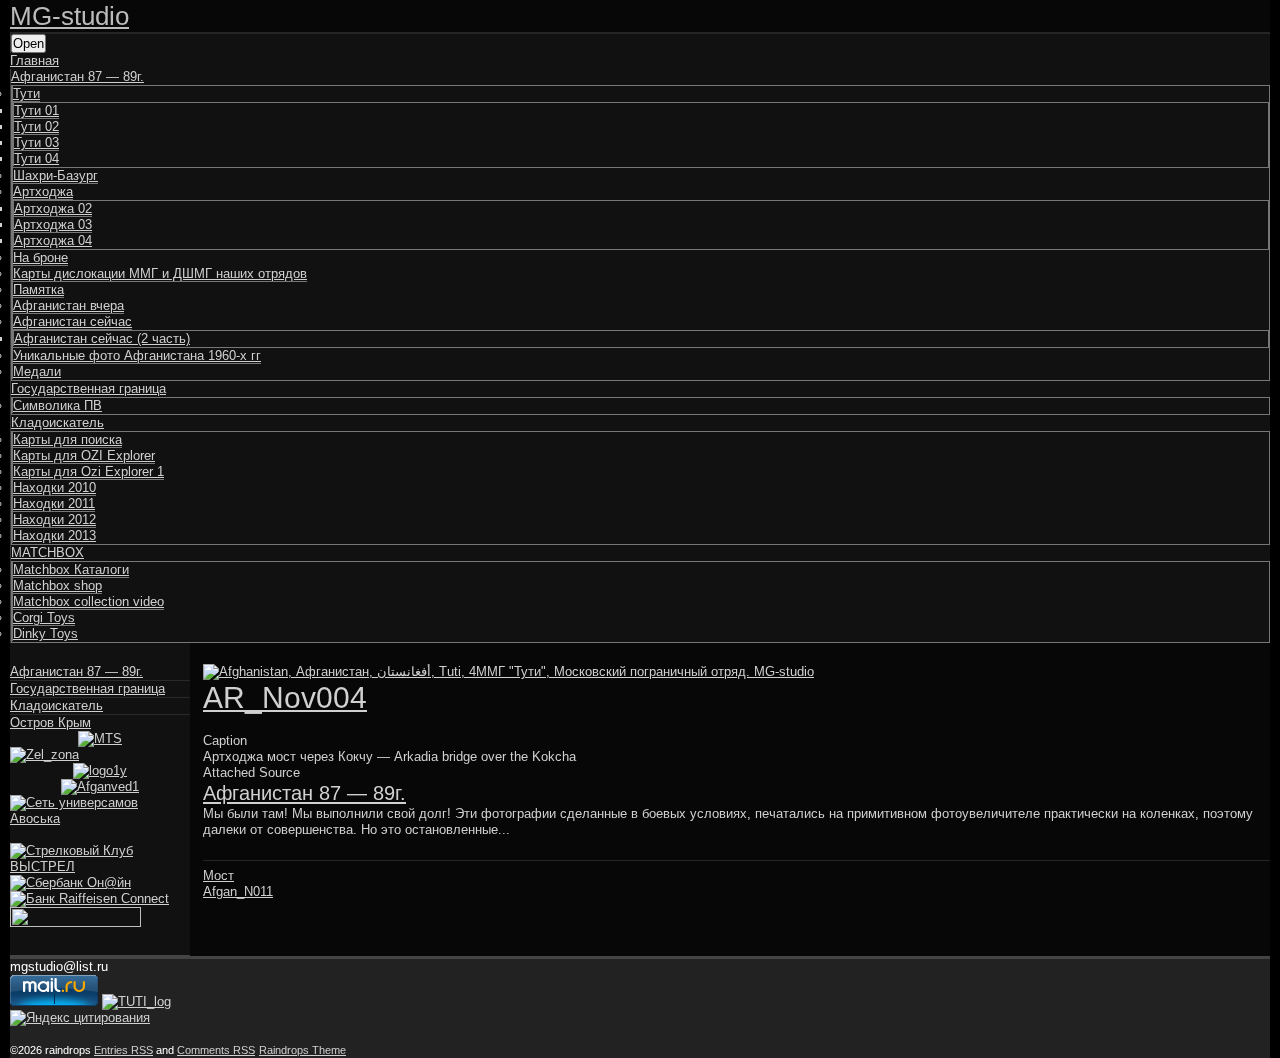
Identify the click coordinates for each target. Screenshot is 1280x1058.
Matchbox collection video (88, 601)
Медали (37, 371)
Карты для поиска (67, 439)
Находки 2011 (54, 503)
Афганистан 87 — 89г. (77, 76)
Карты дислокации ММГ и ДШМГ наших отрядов (160, 273)
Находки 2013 (54, 535)
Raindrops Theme (302, 1050)
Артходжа (43, 191)
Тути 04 (36, 158)
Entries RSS (123, 1050)
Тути (26, 93)
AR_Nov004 (285, 697)
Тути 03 (36, 142)
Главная (34, 60)
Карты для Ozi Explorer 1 (88, 471)
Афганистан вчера (68, 305)
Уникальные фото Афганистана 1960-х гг (137, 355)
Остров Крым (50, 722)
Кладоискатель (57, 422)
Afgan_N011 (238, 891)
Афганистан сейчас (72, 321)
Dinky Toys (45, 633)
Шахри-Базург (55, 175)
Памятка (38, 289)
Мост (218, 875)
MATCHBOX (47, 552)
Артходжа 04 (53, 240)
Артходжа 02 (53, 208)
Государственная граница (88, 388)
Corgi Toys (44, 617)
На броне (40, 257)
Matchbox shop (57, 585)
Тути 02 (36, 126)
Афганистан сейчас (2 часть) (102, 338)
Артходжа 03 (53, 224)
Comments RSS (216, 1050)
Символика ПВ (57, 405)
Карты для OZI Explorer (84, 455)
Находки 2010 (54, 487)
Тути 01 (36, 110)
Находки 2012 (54, 519)
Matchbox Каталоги (71, 569)
